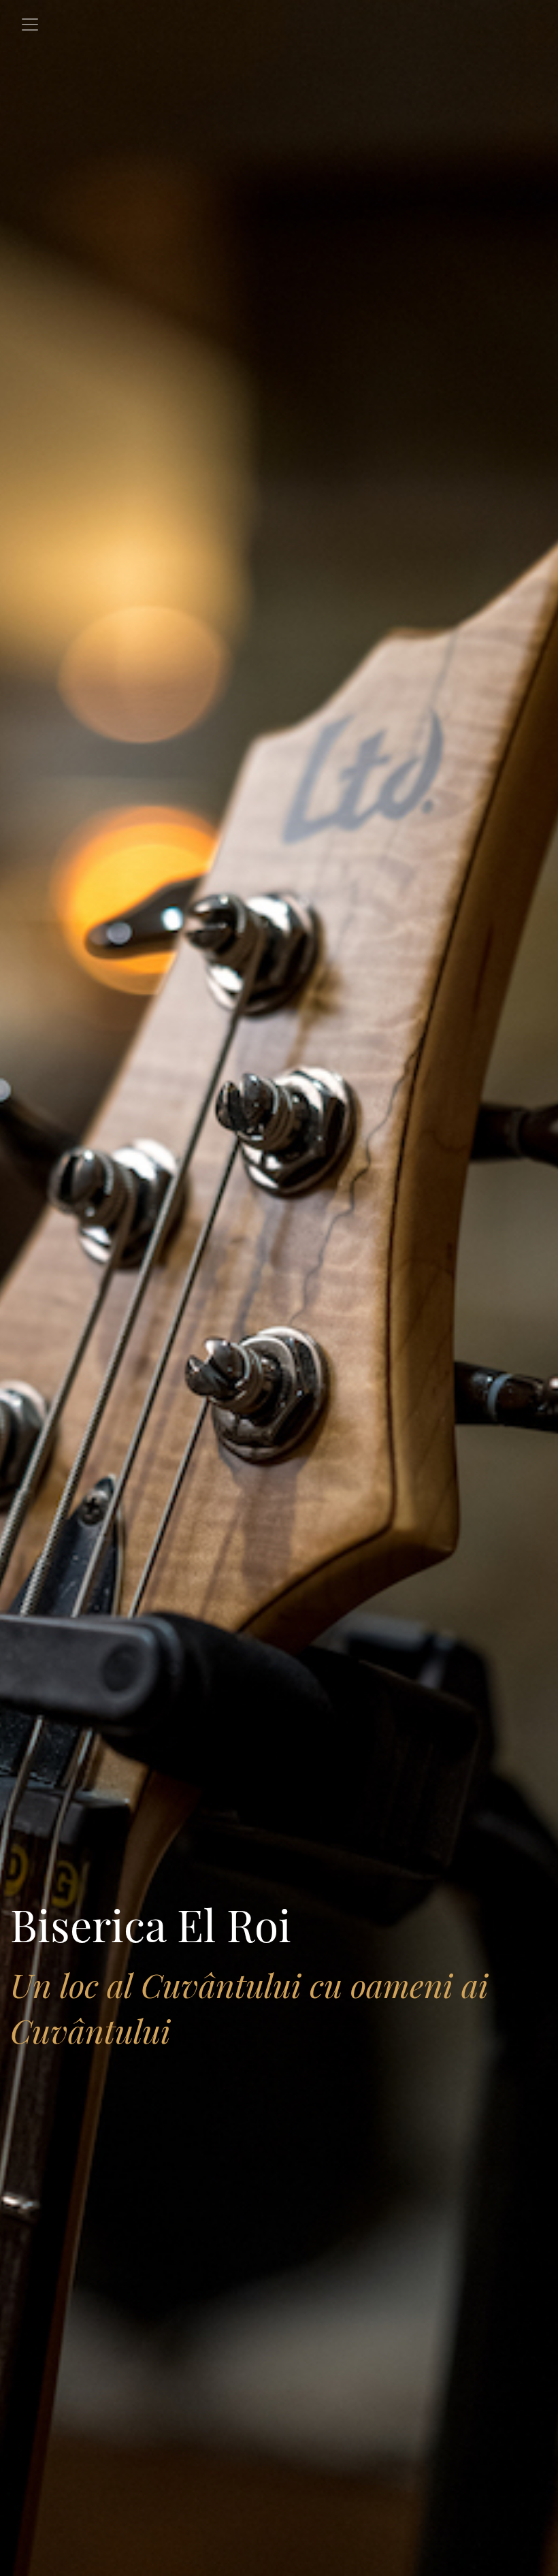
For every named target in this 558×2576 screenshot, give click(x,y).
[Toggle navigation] (30, 25)
